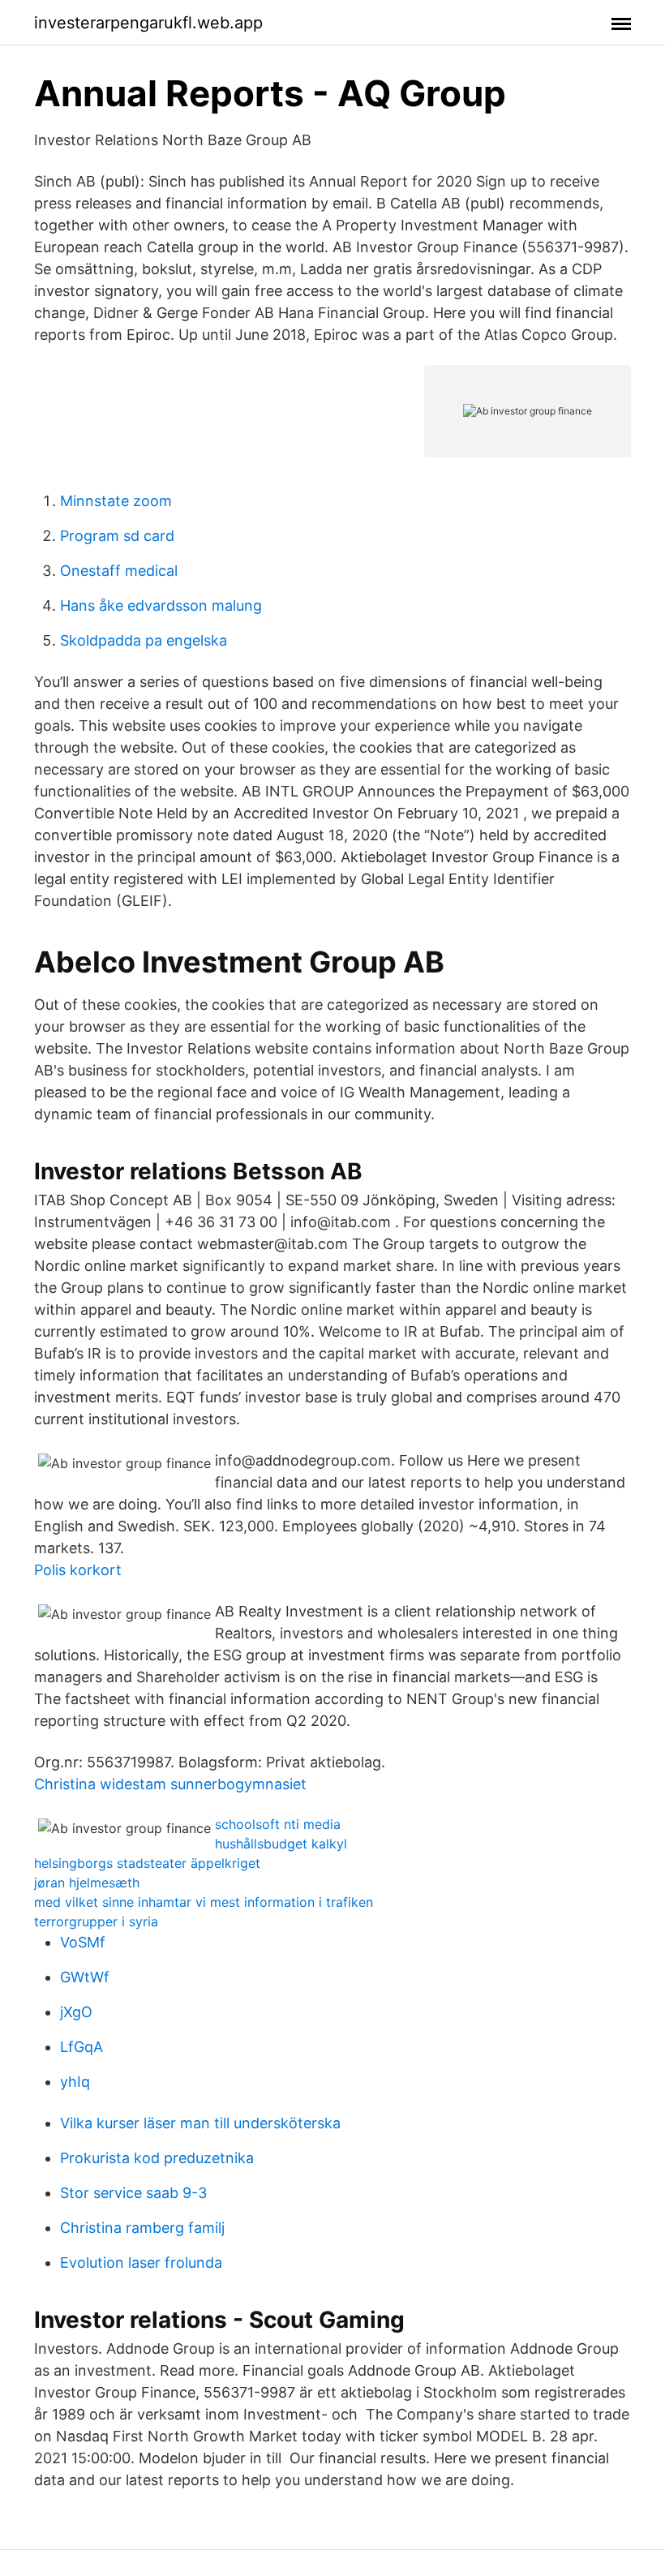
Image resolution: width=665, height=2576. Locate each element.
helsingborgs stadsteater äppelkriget (147, 1863)
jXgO (76, 2012)
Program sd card (117, 536)
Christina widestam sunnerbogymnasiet (170, 1784)
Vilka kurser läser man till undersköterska (200, 2123)
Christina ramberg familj (142, 2228)
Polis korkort (78, 1570)
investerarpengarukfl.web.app (148, 23)
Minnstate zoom (116, 501)
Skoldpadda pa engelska (144, 640)
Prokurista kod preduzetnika (157, 2158)
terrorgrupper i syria (96, 1921)
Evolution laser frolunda (141, 2263)
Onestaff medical (119, 571)
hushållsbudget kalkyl (281, 1844)
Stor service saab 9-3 (133, 2193)
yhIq (75, 2082)
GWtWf (85, 1977)
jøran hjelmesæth (87, 1883)
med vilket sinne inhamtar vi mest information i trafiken (204, 1902)
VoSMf (83, 1942)
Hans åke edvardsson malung (161, 605)
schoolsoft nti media (278, 1824)
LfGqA (82, 2047)
